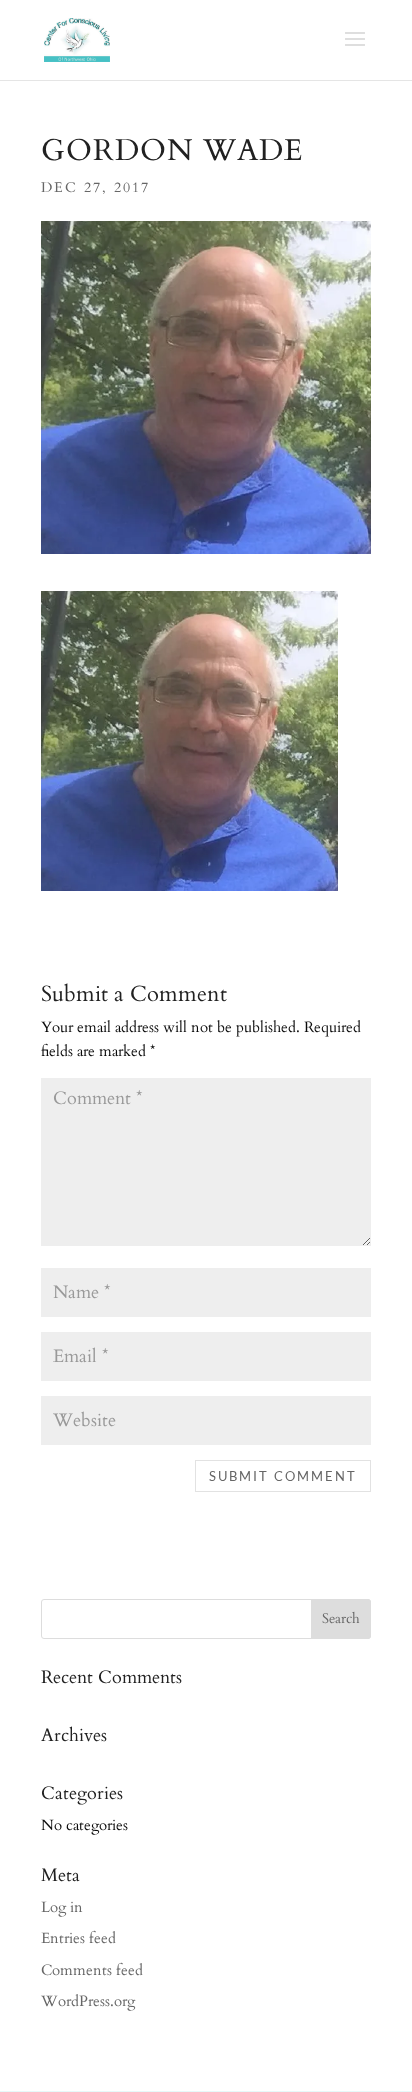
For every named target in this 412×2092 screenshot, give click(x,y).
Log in (62, 1907)
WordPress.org (88, 2001)
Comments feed (92, 1970)
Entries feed (78, 1938)
